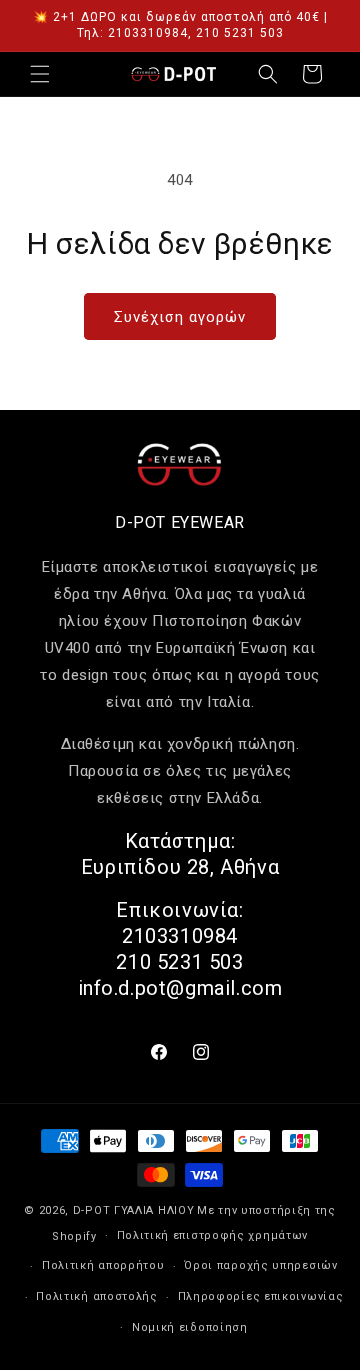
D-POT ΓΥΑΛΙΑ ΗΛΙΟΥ (134, 1210)
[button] (40, 74)
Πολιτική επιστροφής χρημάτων (213, 1235)
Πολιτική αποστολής (97, 1296)
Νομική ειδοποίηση (190, 1327)
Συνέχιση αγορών (180, 317)
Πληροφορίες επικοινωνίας (261, 1296)
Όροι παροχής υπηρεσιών (260, 1265)
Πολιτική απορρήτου (103, 1265)
